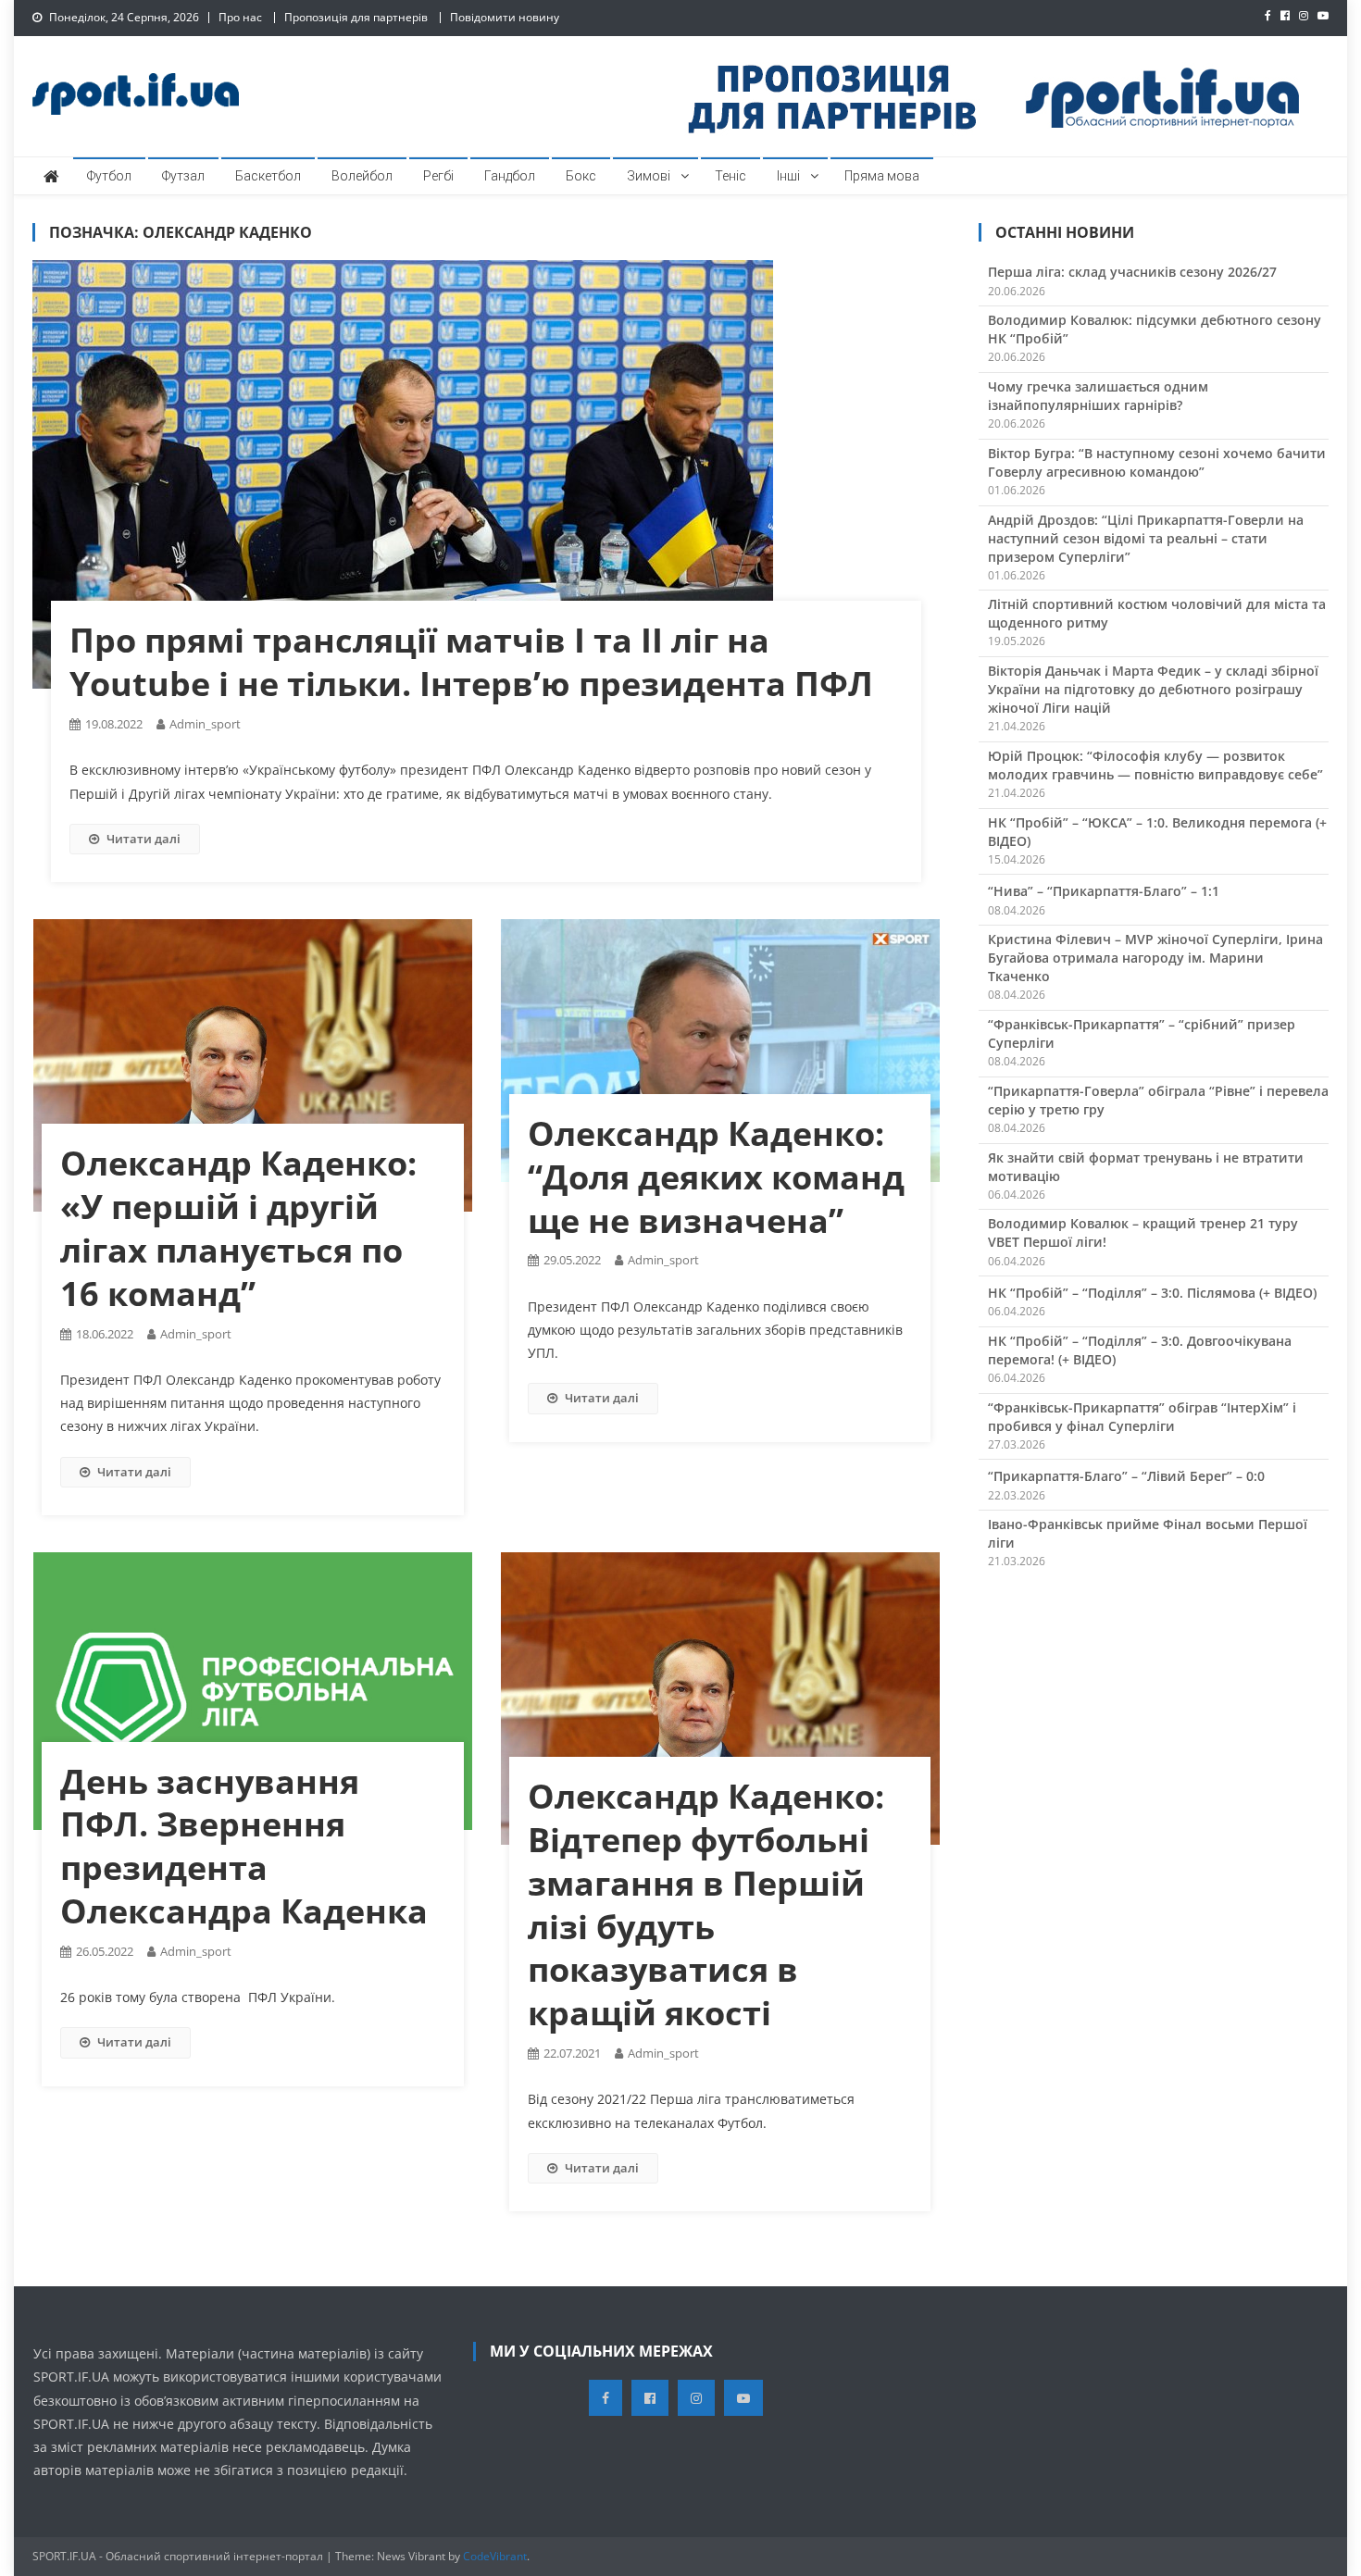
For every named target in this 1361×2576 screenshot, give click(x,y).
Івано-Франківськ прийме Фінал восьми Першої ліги (1148, 1533)
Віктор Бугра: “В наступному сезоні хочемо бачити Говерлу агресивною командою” (1157, 462)
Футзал (183, 176)
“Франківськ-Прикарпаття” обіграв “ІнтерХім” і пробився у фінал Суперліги (1142, 1417)
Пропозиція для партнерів (356, 17)
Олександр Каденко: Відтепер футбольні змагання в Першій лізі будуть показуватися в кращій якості (706, 1904)
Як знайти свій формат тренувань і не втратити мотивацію (1146, 1167)
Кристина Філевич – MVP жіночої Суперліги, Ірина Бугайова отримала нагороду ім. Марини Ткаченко (1155, 958)
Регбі (438, 176)
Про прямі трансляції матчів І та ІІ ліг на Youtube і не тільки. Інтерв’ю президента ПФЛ (471, 662)
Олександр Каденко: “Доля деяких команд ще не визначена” (716, 1177)
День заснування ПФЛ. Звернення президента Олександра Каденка (244, 1846)
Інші (788, 176)
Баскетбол (268, 176)
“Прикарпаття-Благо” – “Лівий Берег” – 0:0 (1126, 1476)
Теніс (730, 176)
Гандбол (510, 176)
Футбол (109, 176)
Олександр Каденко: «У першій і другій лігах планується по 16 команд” (238, 1228)
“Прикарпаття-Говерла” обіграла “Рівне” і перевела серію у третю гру (1158, 1100)
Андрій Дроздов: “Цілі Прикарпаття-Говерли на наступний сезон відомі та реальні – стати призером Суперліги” (1146, 538)
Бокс (581, 176)
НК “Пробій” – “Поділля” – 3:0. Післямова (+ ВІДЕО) (1152, 1293)
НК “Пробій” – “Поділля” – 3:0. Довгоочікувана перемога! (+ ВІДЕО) (1140, 1350)
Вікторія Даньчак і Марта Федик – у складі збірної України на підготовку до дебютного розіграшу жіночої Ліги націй (1153, 689)
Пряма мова (882, 176)
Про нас (240, 17)
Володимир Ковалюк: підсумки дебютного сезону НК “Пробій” (1155, 329)
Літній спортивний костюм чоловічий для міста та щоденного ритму (1157, 613)
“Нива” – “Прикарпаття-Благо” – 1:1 (1104, 891)
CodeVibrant (495, 2556)
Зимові (649, 176)
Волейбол (362, 176)
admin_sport (205, 724)
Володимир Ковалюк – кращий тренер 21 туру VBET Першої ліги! (1143, 1232)
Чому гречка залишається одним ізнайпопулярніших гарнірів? (1098, 396)
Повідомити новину (505, 17)
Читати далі (144, 839)
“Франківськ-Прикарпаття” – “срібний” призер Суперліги (1142, 1033)
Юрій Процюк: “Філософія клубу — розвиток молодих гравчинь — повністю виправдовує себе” (1155, 765)
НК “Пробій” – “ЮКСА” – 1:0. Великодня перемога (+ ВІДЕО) (1157, 832)
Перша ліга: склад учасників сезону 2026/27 (1132, 272)
